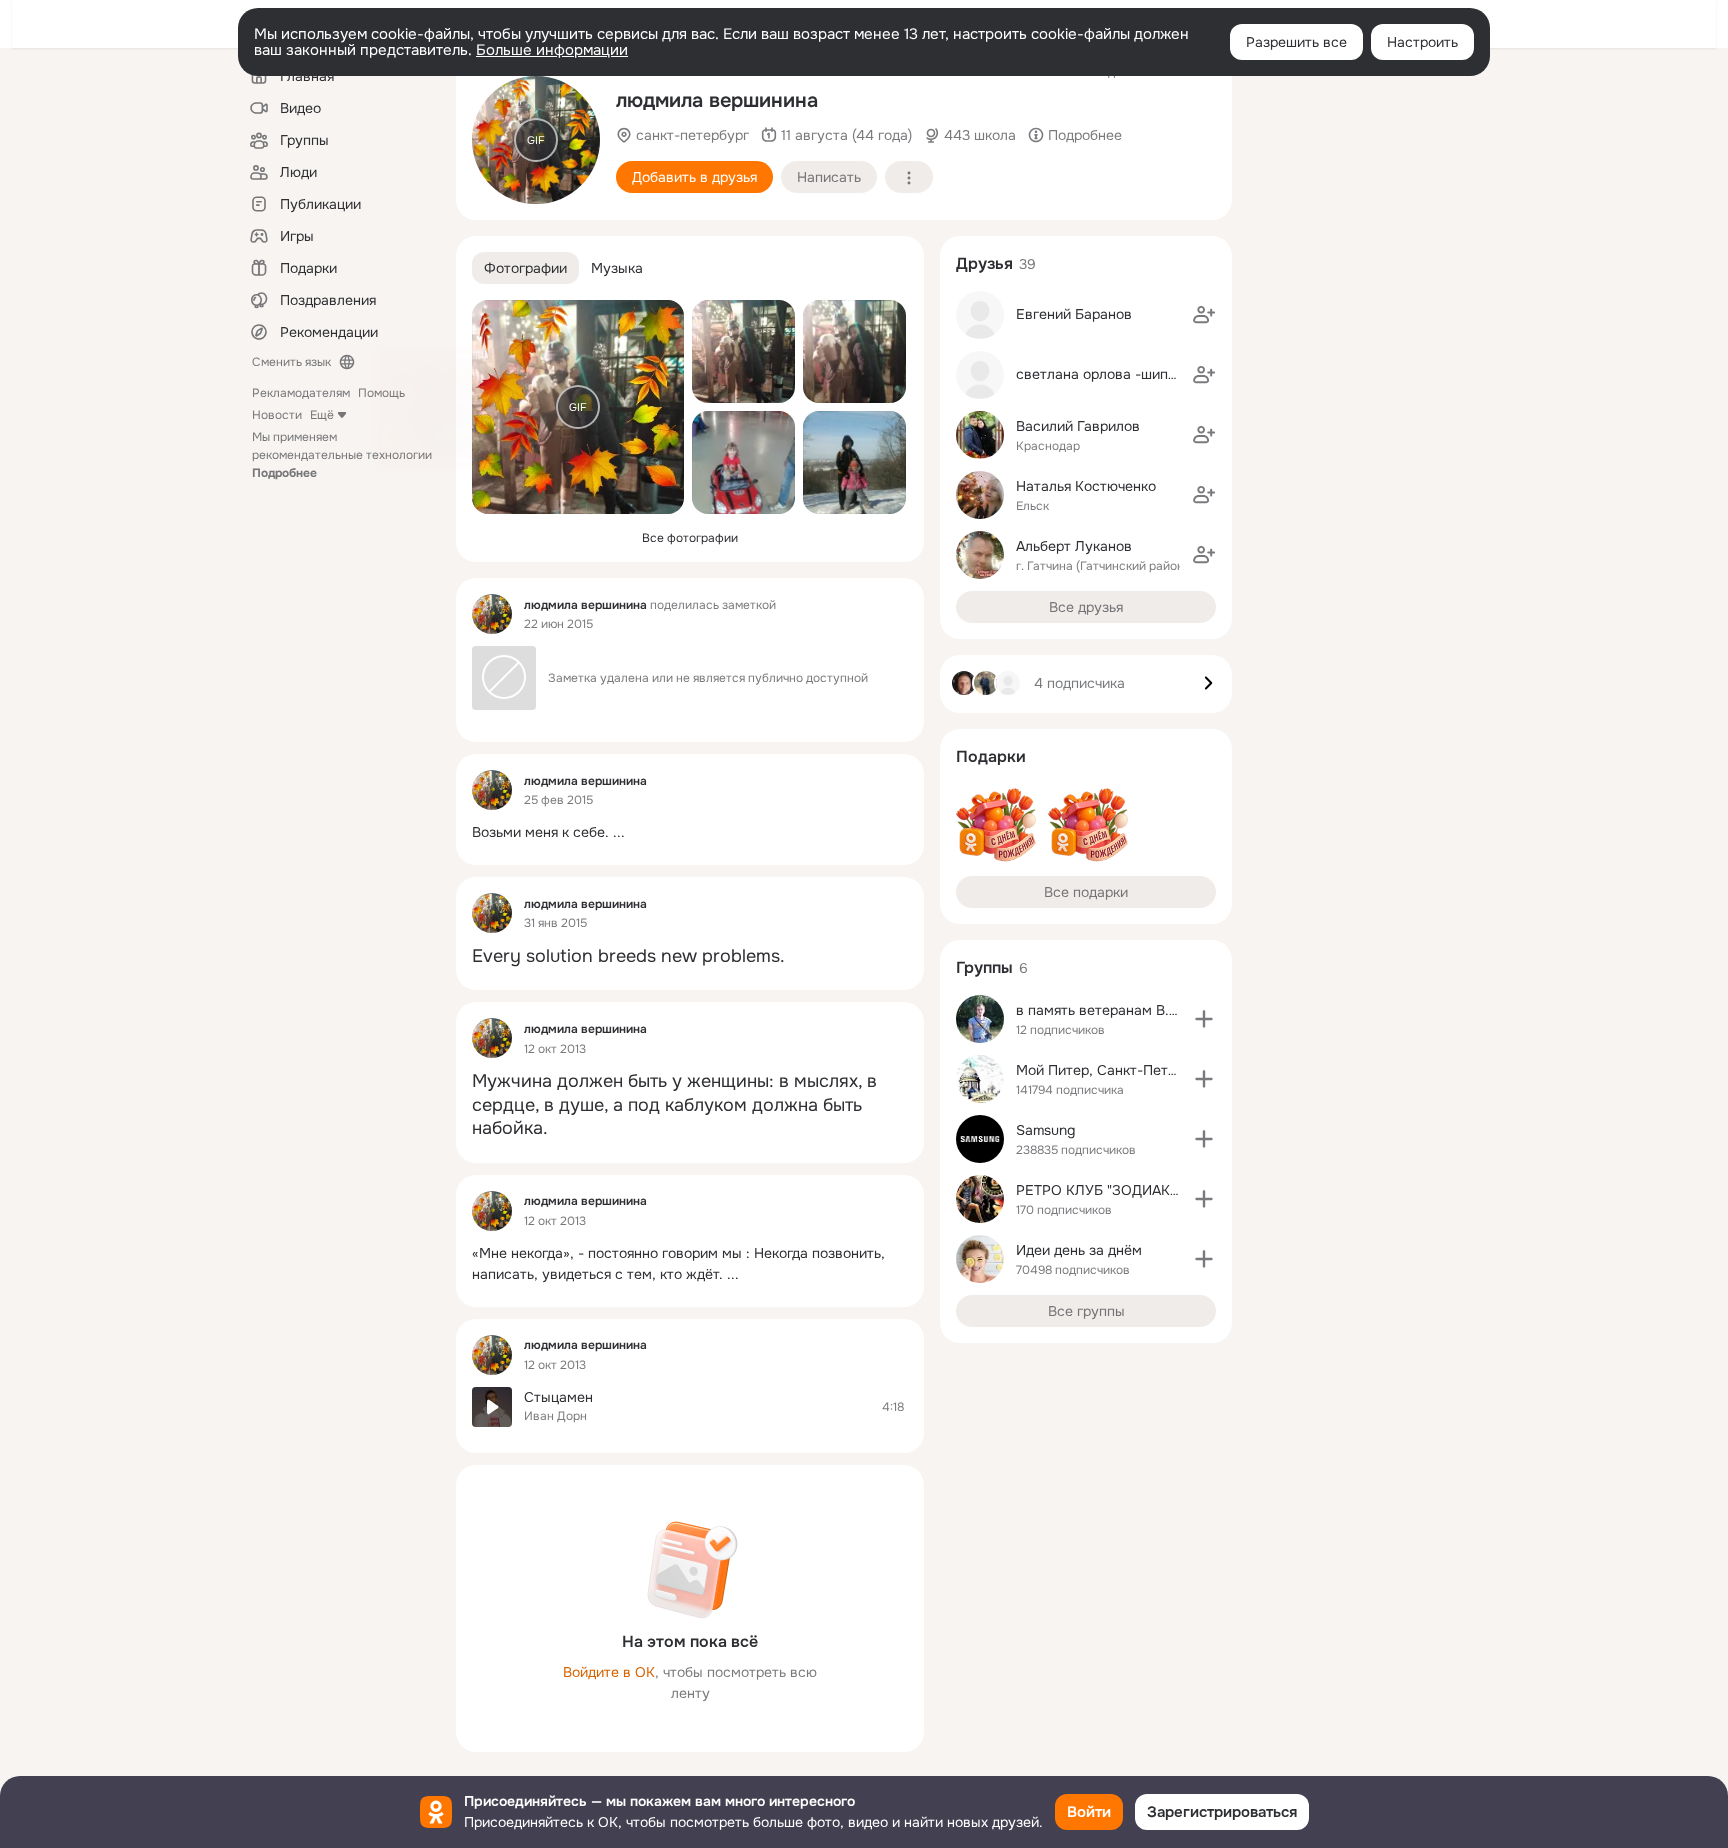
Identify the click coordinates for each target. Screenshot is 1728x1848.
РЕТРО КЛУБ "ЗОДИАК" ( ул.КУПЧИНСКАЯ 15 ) (1171, 1190)
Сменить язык (291, 362)
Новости (277, 415)
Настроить (1422, 42)
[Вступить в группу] (1204, 1019)
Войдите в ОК (609, 1672)
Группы (984, 967)
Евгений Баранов (1074, 314)
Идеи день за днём (1079, 1250)
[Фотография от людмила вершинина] (743, 351)
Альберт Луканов (1074, 546)
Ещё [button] (322, 415)
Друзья (984, 263)
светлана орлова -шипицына (1113, 374)
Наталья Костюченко (1086, 486)
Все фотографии (690, 538)
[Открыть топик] (690, 832)
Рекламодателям (301, 393)
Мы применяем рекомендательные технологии (342, 455)
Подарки (991, 756)
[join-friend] (1204, 315)
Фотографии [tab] (525, 268)
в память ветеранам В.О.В (1104, 1010)
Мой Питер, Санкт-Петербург (1115, 1070)
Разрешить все (1296, 42)
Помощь (381, 393)
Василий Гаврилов (1078, 426)
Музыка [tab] (617, 268)
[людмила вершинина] (492, 614)
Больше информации (552, 50)
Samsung (1045, 1130)
